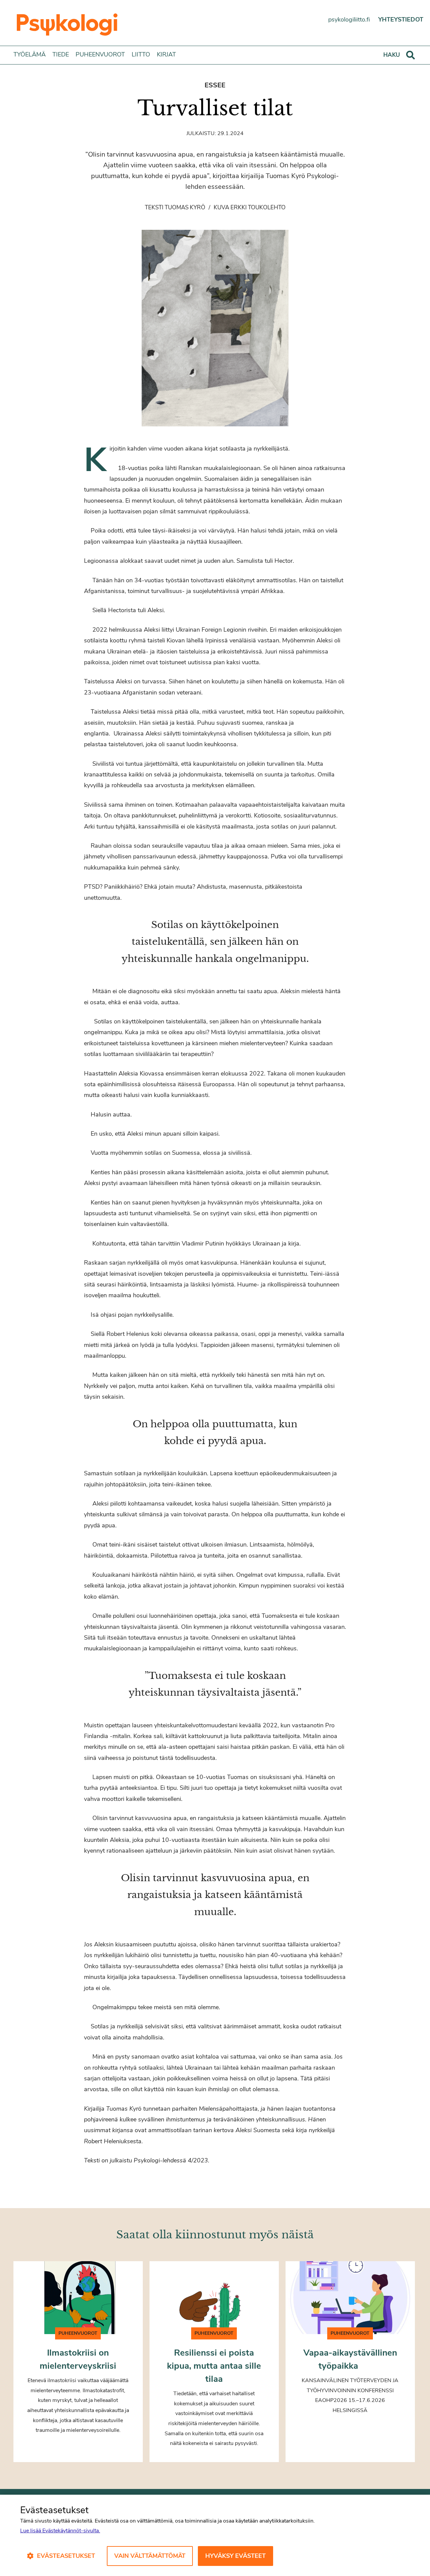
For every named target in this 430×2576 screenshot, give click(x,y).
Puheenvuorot (100, 54)
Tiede (61, 54)
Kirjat (166, 54)
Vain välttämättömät (150, 2556)
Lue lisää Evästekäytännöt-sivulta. (60, 2531)
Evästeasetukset (66, 2556)
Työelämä (30, 54)
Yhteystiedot (401, 19)
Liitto (141, 54)
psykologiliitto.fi (349, 19)
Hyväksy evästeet (235, 2556)
